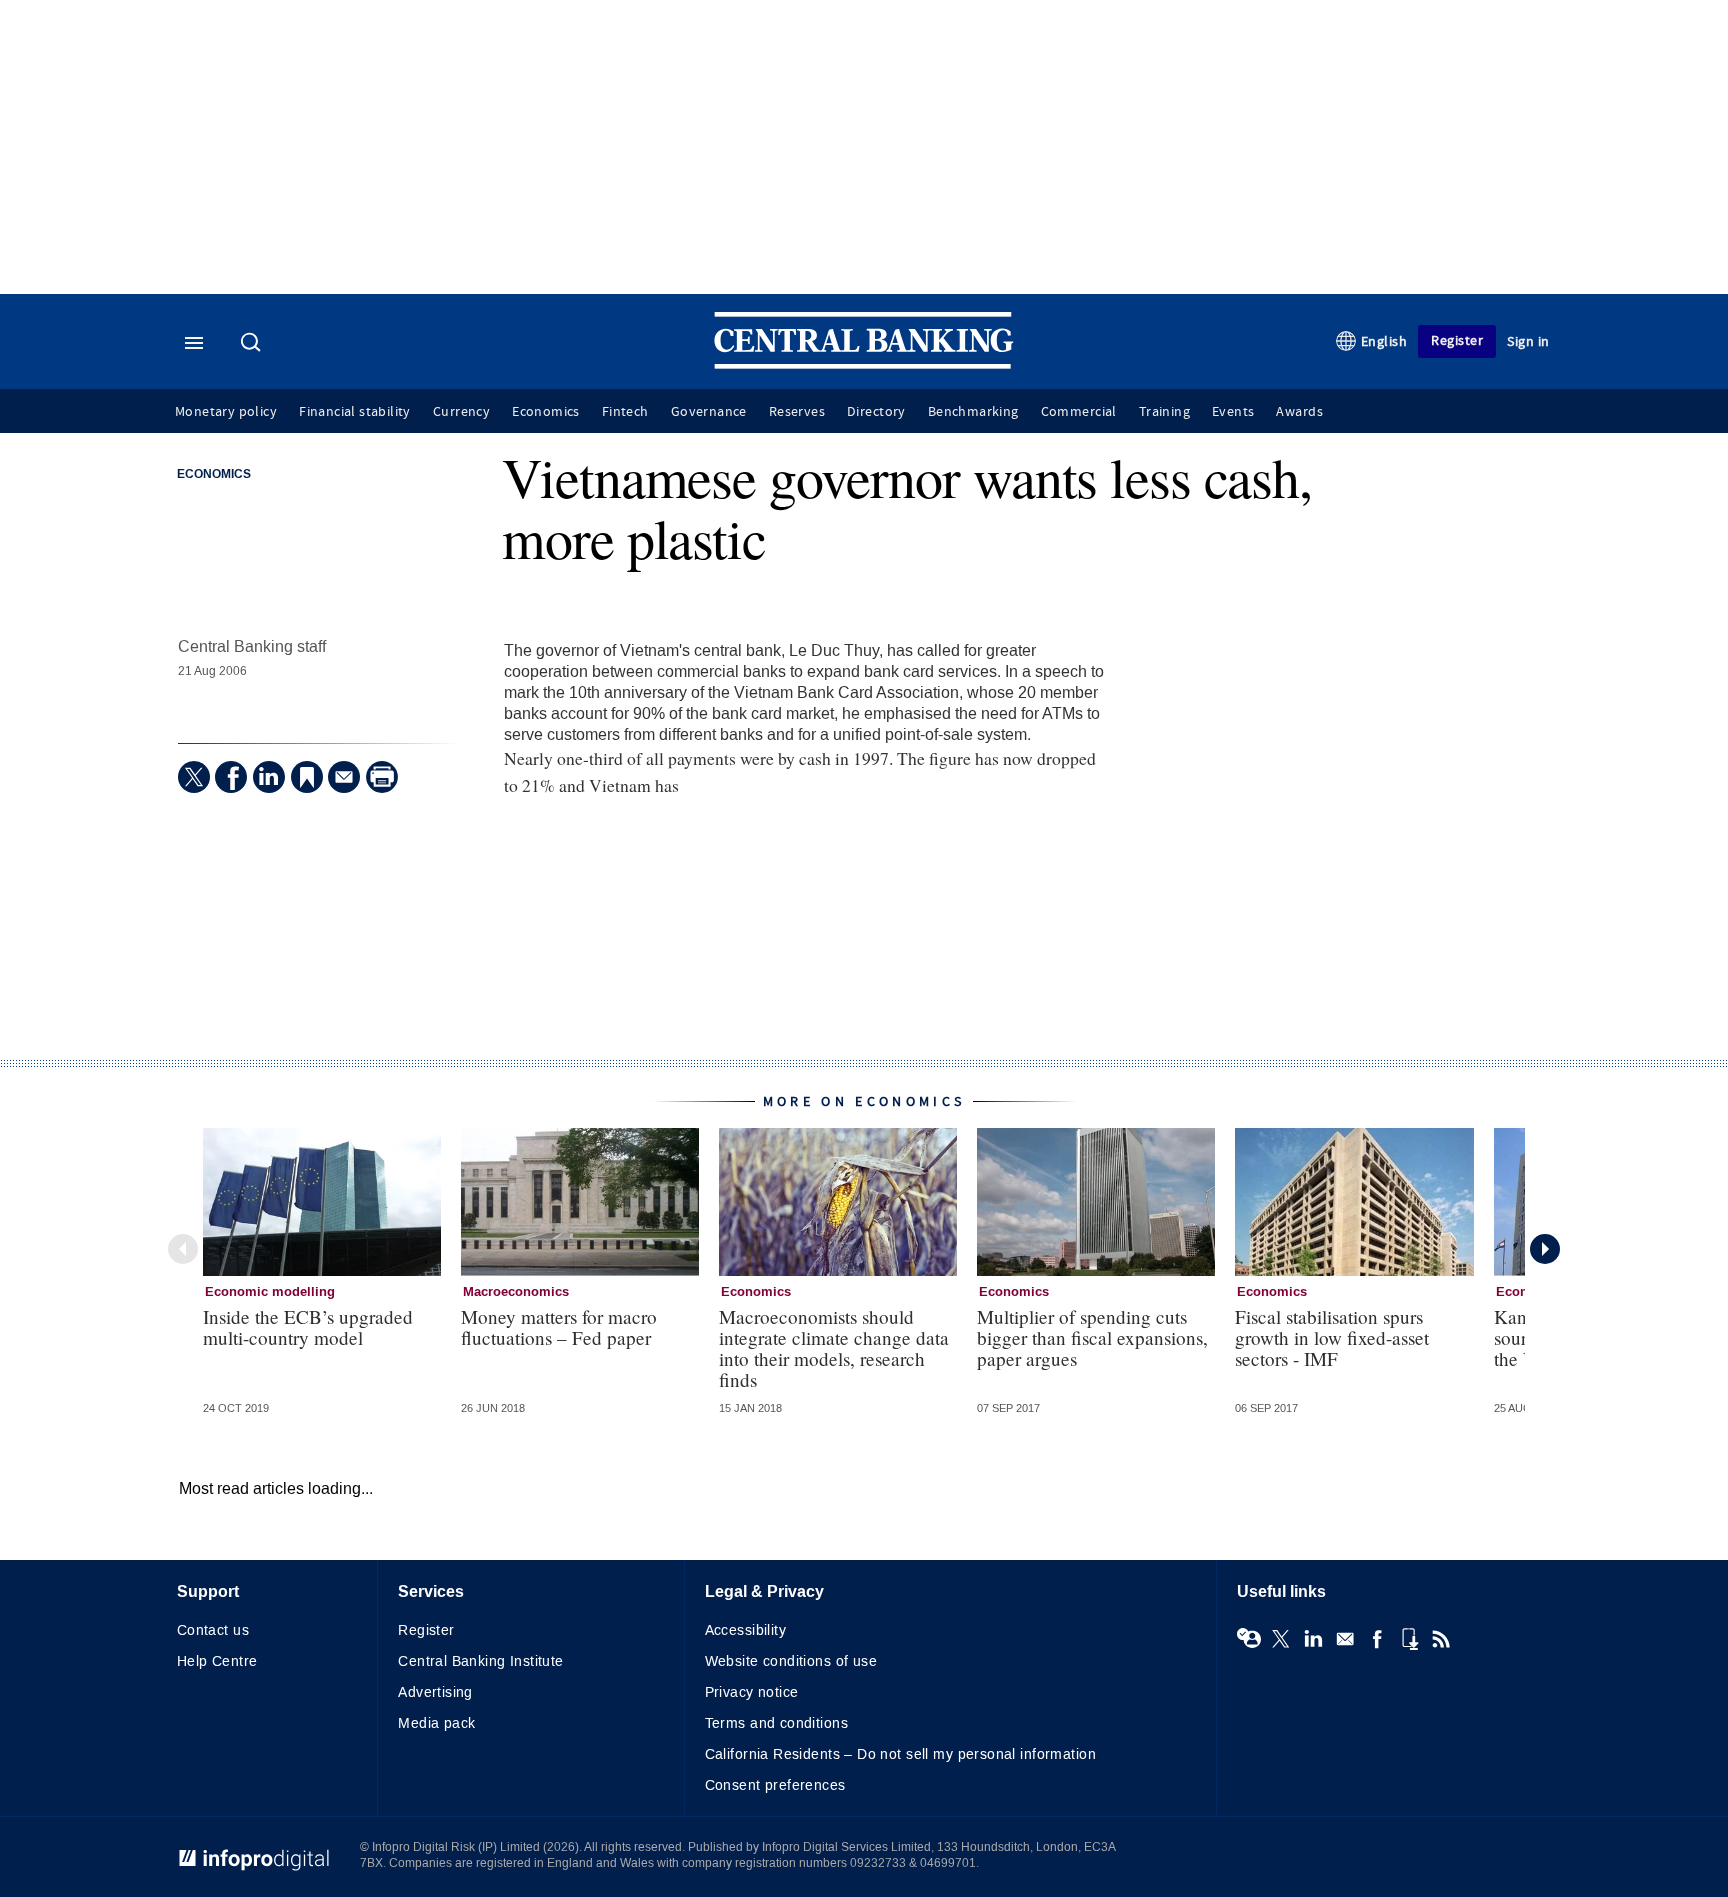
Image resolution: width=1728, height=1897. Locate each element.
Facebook (1377, 1639)
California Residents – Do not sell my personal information (900, 1754)
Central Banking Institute (481, 1661)
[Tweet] (194, 777)
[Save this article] (307, 777)
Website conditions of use (791, 1661)
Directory (876, 412)
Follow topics (1249, 1639)
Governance (709, 412)
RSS (1441, 1639)
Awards (1299, 412)
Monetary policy (226, 412)
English (1384, 341)
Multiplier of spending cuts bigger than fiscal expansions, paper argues (1092, 1337)
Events (1233, 412)
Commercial (1079, 412)
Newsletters (1345, 1639)
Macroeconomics (516, 1292)
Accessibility (745, 1630)
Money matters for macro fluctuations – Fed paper (559, 1327)
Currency (461, 412)
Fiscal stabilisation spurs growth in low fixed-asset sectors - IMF (1332, 1337)
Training (1164, 412)
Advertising (435, 1692)
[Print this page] (382, 777)
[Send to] (344, 777)
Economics (546, 412)
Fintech (625, 412)
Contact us (213, 1630)
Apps (1409, 1639)
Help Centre (217, 1661)
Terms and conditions (776, 1723)
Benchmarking (973, 412)
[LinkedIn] (269, 777)
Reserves (797, 412)
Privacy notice (752, 1692)
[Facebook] (231, 777)
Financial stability (355, 412)
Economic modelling (270, 1292)
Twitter (1281, 1639)
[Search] (253, 344)
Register (1457, 340)
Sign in (1528, 341)
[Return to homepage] (864, 364)
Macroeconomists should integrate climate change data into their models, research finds (834, 1348)
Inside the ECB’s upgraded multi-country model (308, 1327)
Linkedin (1313, 1639)
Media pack (436, 1723)
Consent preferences (775, 1785)
